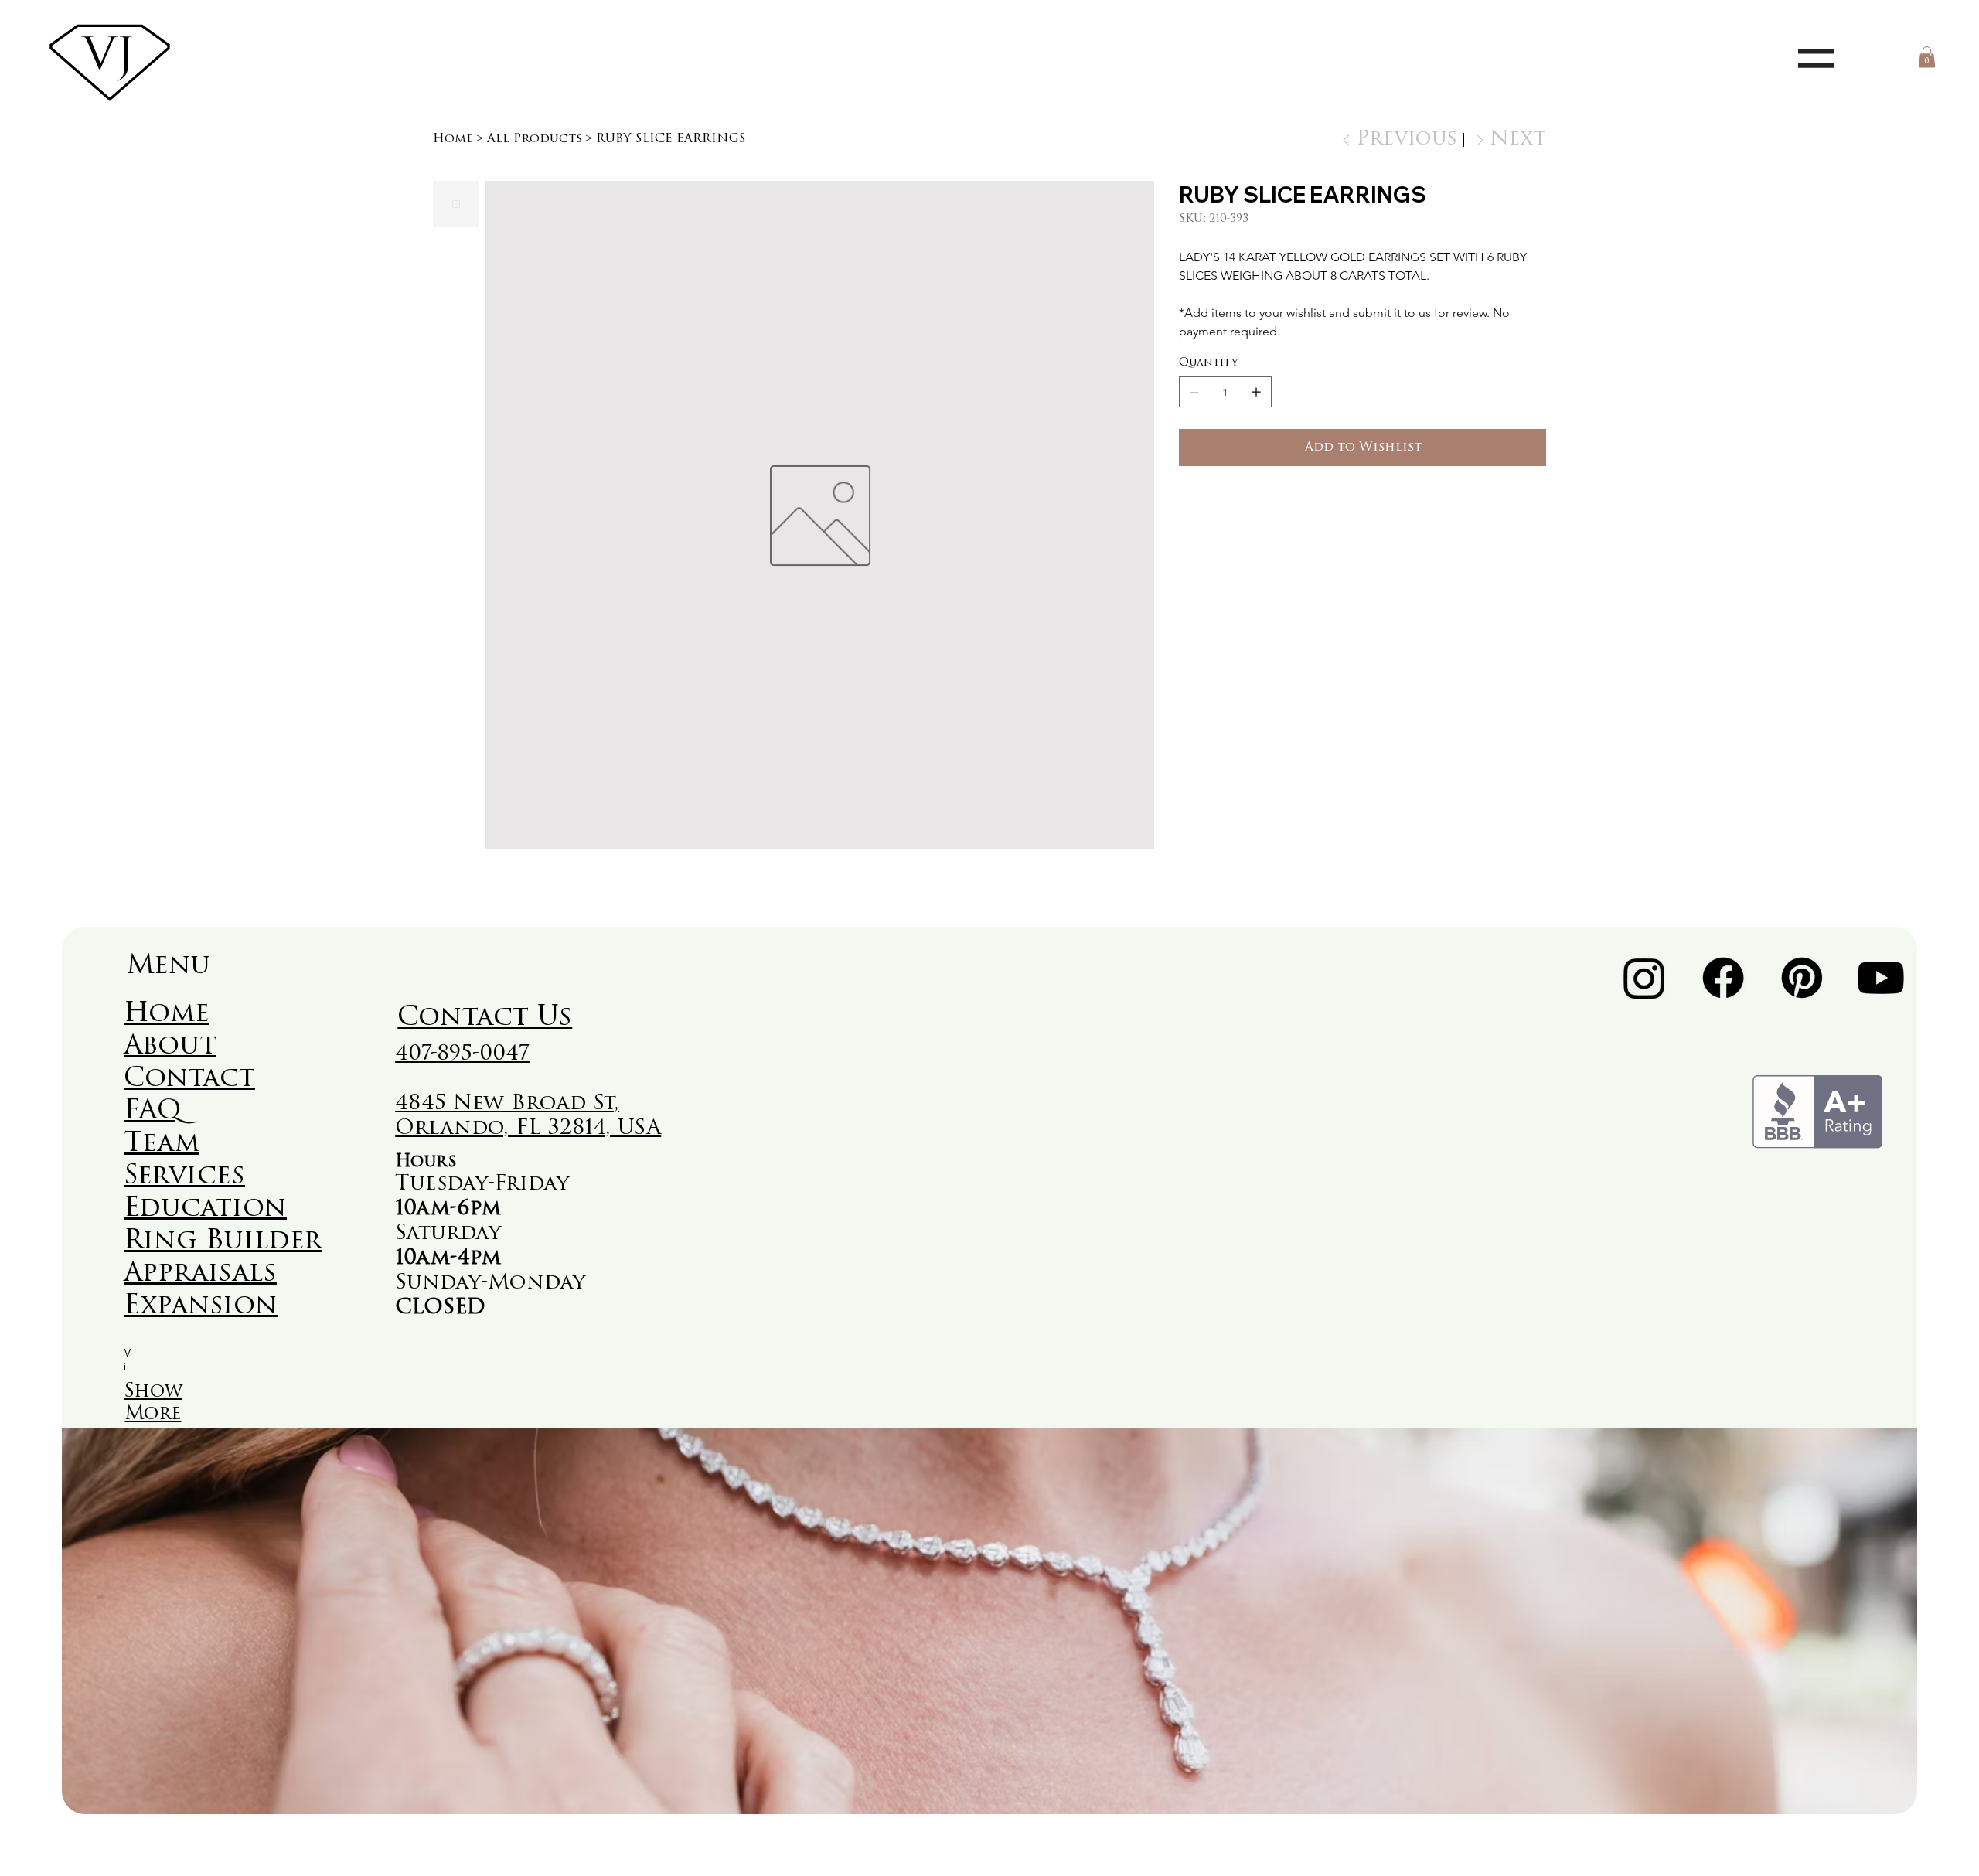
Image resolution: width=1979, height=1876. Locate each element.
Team (162, 1144)
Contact (189, 1079)
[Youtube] (1881, 978)
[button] (1927, 57)
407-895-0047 (462, 1055)
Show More (153, 1403)
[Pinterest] (1802, 978)
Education (205, 1209)
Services (184, 1177)
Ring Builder (223, 1242)
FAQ (153, 1112)
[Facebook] (1723, 978)
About (170, 1047)
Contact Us (485, 1018)
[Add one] (1256, 392)
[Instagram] (1644, 978)
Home (167, 1015)
